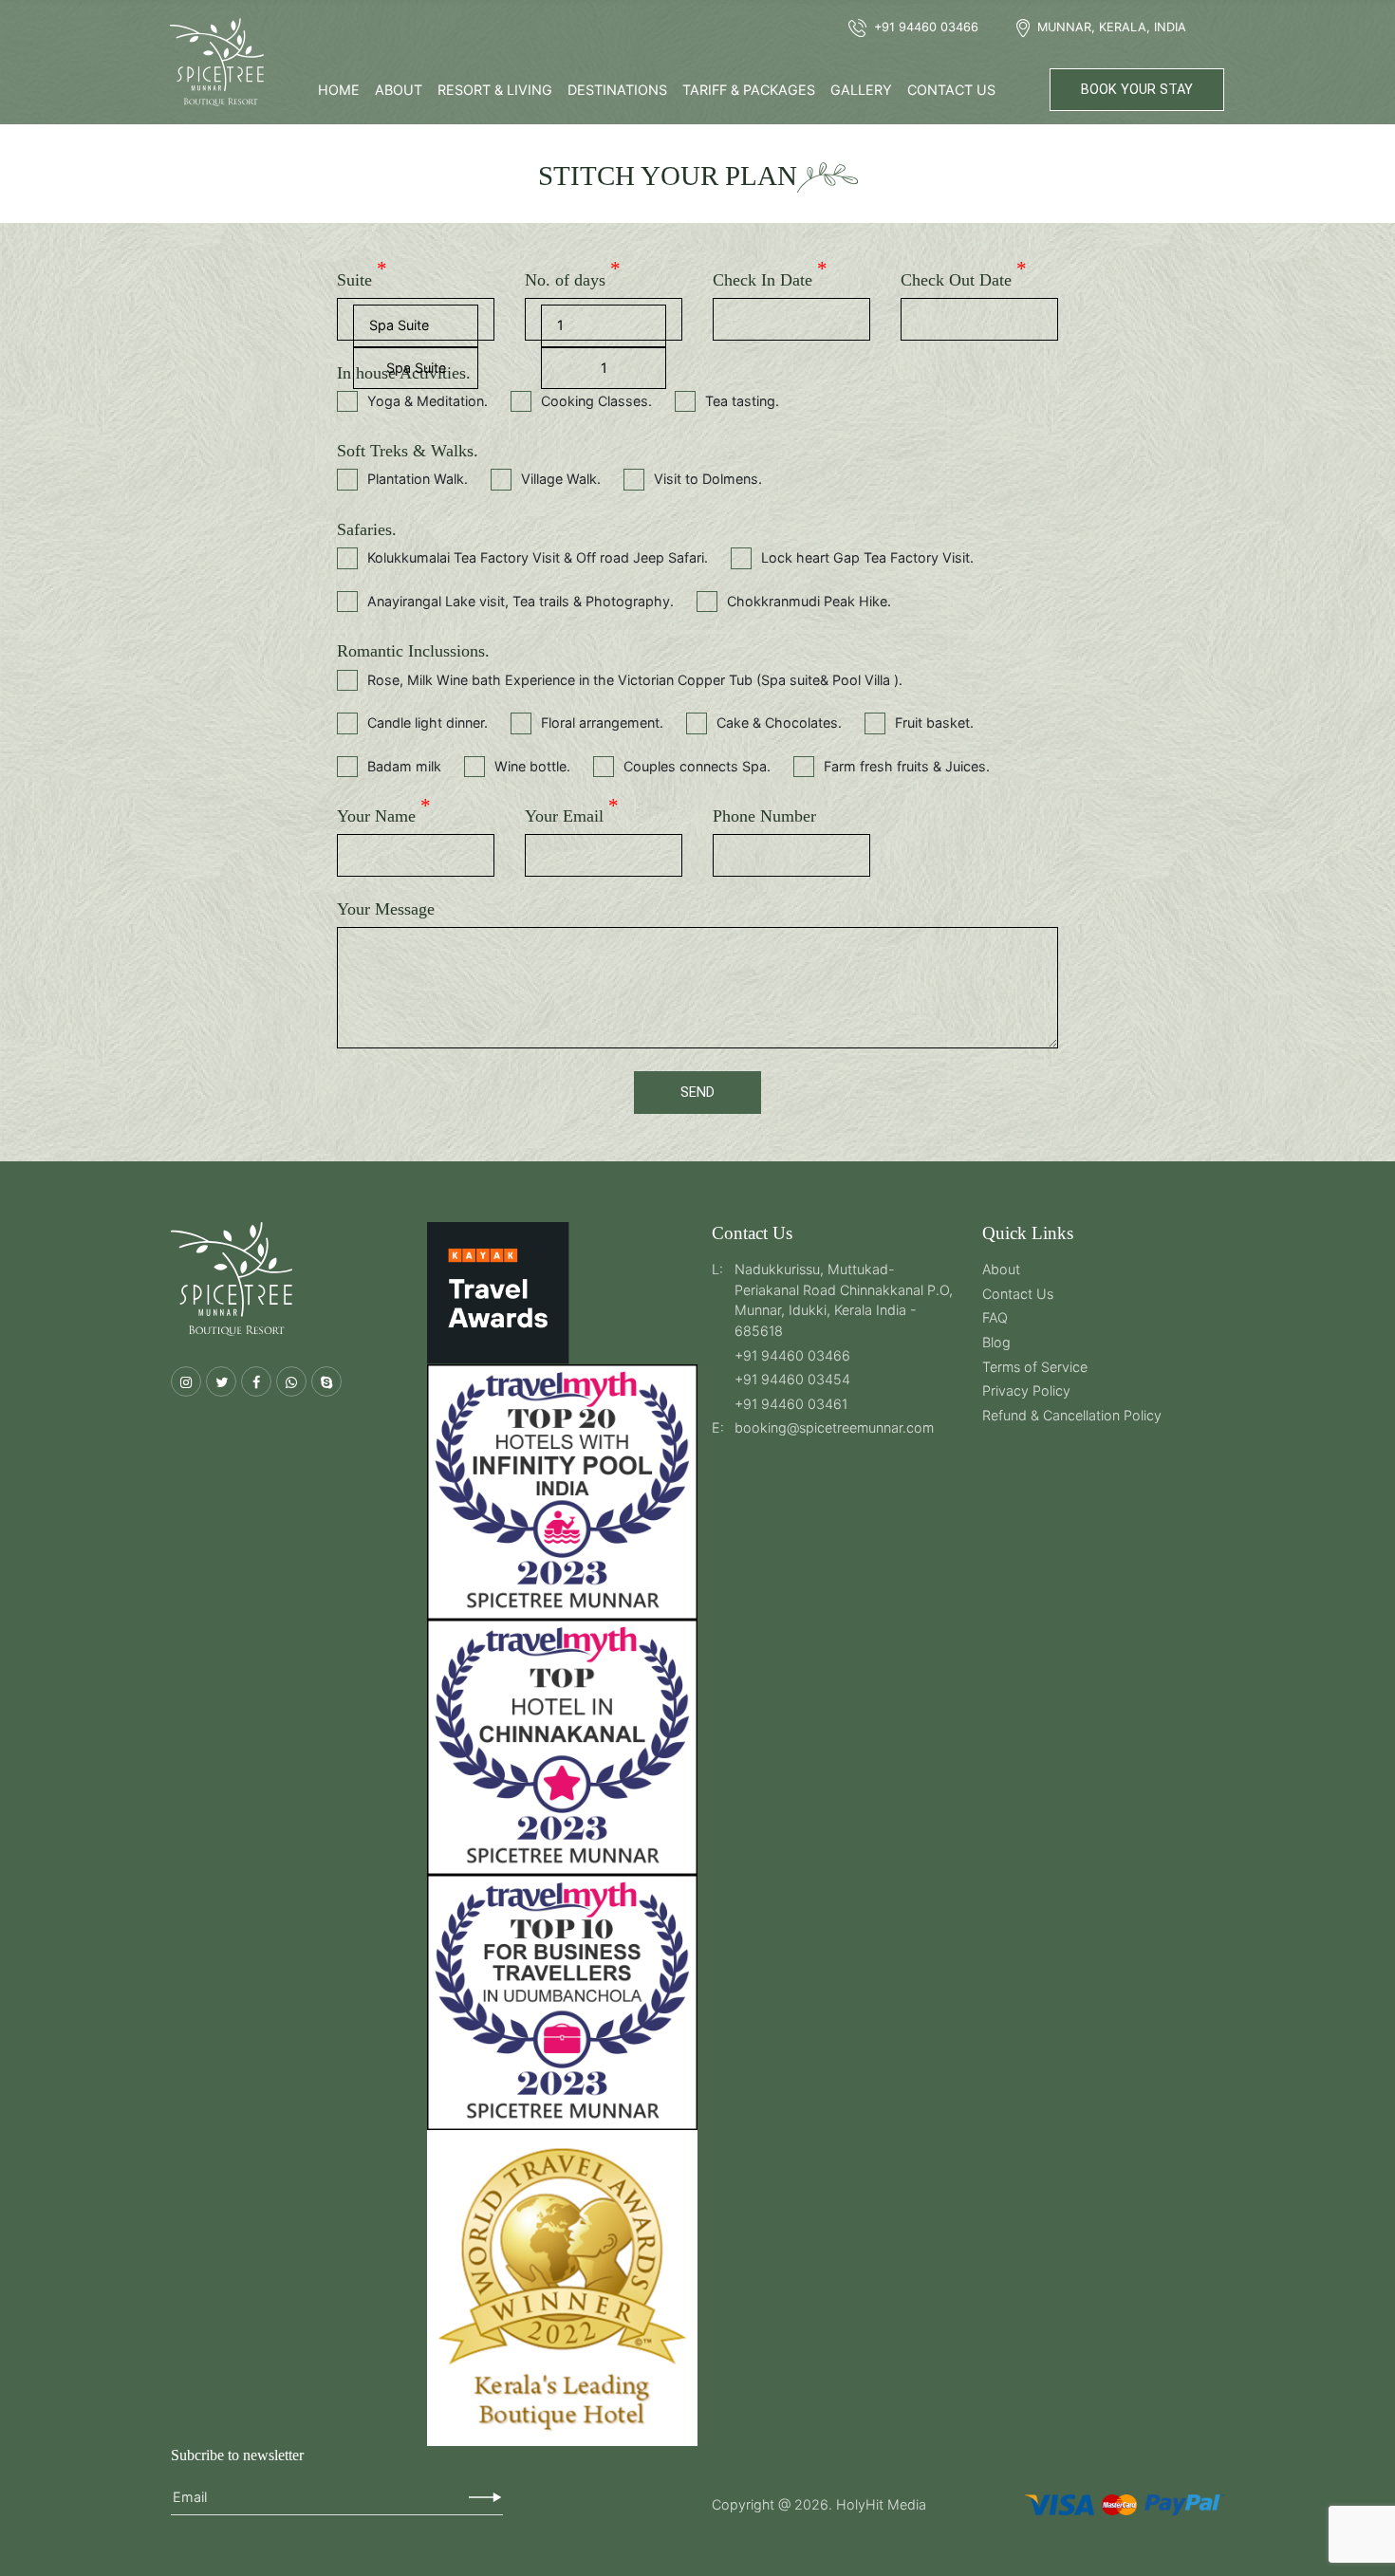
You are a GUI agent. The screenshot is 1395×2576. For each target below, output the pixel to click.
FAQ (995, 1317)
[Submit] (485, 2497)
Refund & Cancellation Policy (1072, 1415)
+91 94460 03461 (791, 1404)
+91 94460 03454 (792, 1379)
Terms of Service (1035, 1367)
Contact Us (951, 90)
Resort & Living (495, 90)
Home (339, 90)
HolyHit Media (881, 2504)
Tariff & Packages (749, 90)
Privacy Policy (1026, 1390)
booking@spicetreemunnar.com (834, 1427)
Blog (996, 1342)
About (399, 90)
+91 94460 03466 (792, 1355)
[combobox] (416, 369)
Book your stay (1137, 90)
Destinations (617, 90)
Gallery (861, 90)
